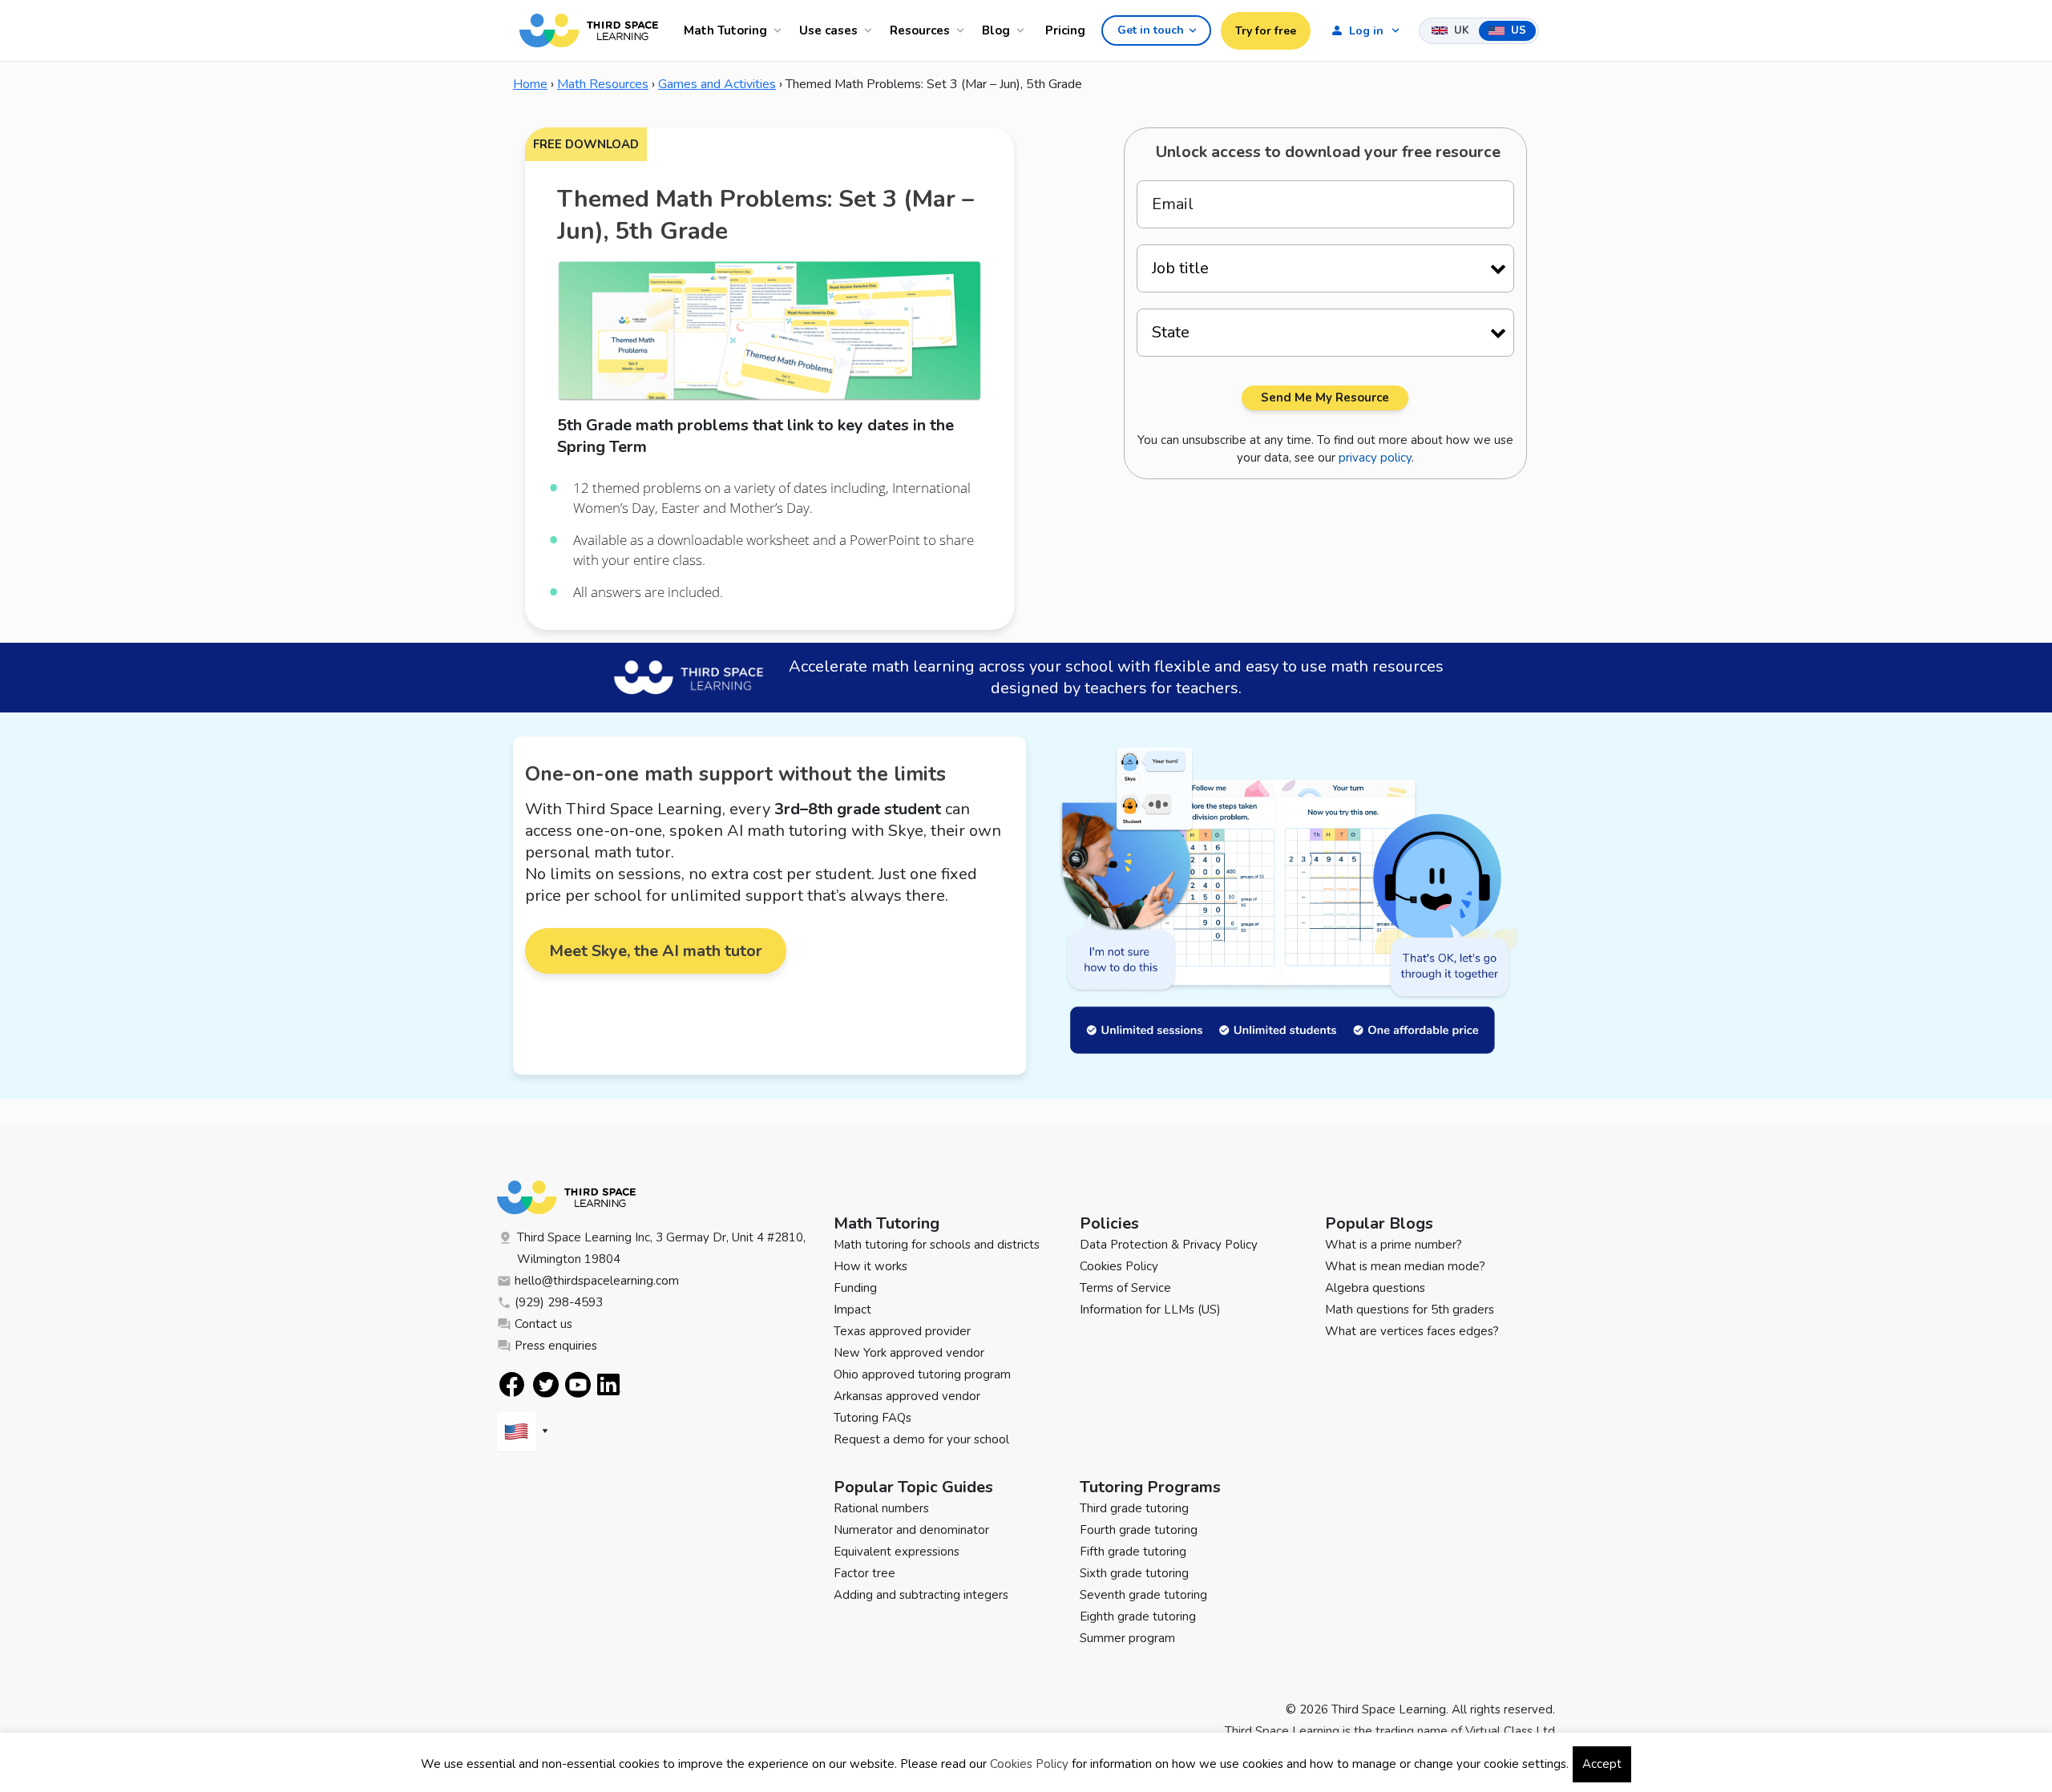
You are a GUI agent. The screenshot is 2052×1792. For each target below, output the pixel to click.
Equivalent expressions (897, 1552)
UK (1460, 30)
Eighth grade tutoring (1138, 1616)
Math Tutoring (725, 30)
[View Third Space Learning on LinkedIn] (609, 1385)
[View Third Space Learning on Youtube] (578, 1384)
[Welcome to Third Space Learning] (589, 30)
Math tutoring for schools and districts (937, 1245)
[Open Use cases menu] (870, 30)
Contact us (543, 1324)
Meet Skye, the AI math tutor (656, 951)
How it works (870, 1266)
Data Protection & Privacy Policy (1169, 1245)
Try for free (1266, 31)
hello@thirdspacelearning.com (597, 1281)
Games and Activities (717, 84)
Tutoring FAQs (873, 1418)
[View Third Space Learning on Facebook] (512, 1384)
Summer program (1127, 1638)
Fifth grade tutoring (1133, 1552)
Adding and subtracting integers (921, 1595)
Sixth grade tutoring (1134, 1573)
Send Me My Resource (1325, 398)
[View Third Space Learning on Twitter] (546, 1384)
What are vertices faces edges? (1412, 1331)
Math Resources (603, 84)
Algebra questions (1375, 1288)
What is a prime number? (1394, 1245)
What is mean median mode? (1405, 1266)
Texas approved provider (902, 1331)
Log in (1366, 31)
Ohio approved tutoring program (922, 1374)
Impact (852, 1310)
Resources (920, 30)
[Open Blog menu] (1023, 30)
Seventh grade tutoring (1143, 1595)
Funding (855, 1288)
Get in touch (1151, 30)
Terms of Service (1125, 1288)
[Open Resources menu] (963, 30)
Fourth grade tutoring (1139, 1530)
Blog (996, 30)
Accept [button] (1602, 1764)
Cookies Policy (1119, 1266)
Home (530, 84)
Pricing (1065, 30)
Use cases (828, 30)
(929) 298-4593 (559, 1302)
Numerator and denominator (911, 1530)
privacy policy (1375, 458)
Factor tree (864, 1573)
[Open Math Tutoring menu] (780, 30)
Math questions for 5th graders (1410, 1310)
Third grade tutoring (1134, 1508)
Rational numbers (881, 1508)
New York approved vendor (909, 1353)
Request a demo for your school (921, 1439)
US (1517, 30)
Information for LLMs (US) (1150, 1310)
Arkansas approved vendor (907, 1396)
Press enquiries (556, 1346)
